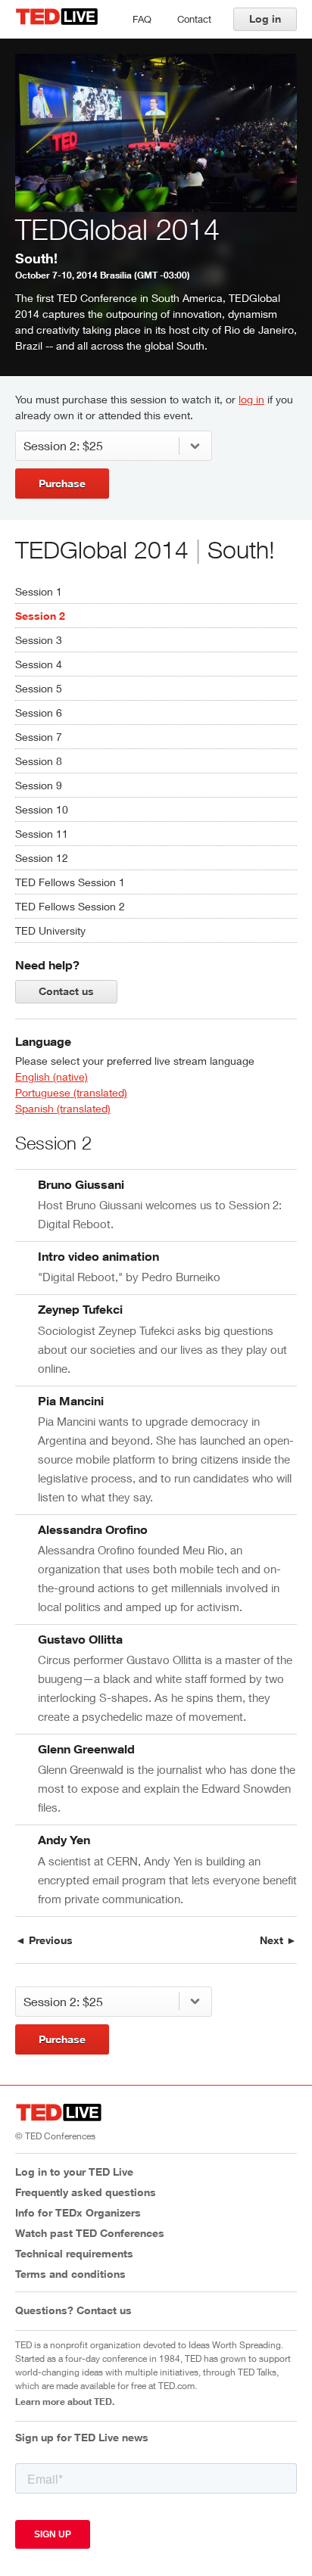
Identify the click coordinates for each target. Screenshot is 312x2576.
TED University (50, 930)
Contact (194, 19)
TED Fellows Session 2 (70, 906)
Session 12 (42, 858)
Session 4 (39, 664)
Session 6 (39, 712)
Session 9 (39, 785)
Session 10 (42, 809)
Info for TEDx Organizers (78, 2212)
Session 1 (39, 591)
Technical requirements (74, 2253)
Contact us (66, 991)
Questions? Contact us (73, 2310)
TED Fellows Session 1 (70, 882)
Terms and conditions (70, 2274)
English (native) (51, 1076)
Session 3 (39, 640)
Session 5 (39, 688)
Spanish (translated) (63, 1108)
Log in (265, 19)
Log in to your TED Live (74, 2172)
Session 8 (39, 761)
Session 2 (40, 616)
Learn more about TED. (65, 2401)
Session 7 (39, 737)
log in (251, 399)
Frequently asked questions (86, 2192)
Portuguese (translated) (71, 1092)
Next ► (278, 1940)
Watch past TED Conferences (90, 2233)
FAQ (142, 19)
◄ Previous (44, 1940)
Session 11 (42, 834)
